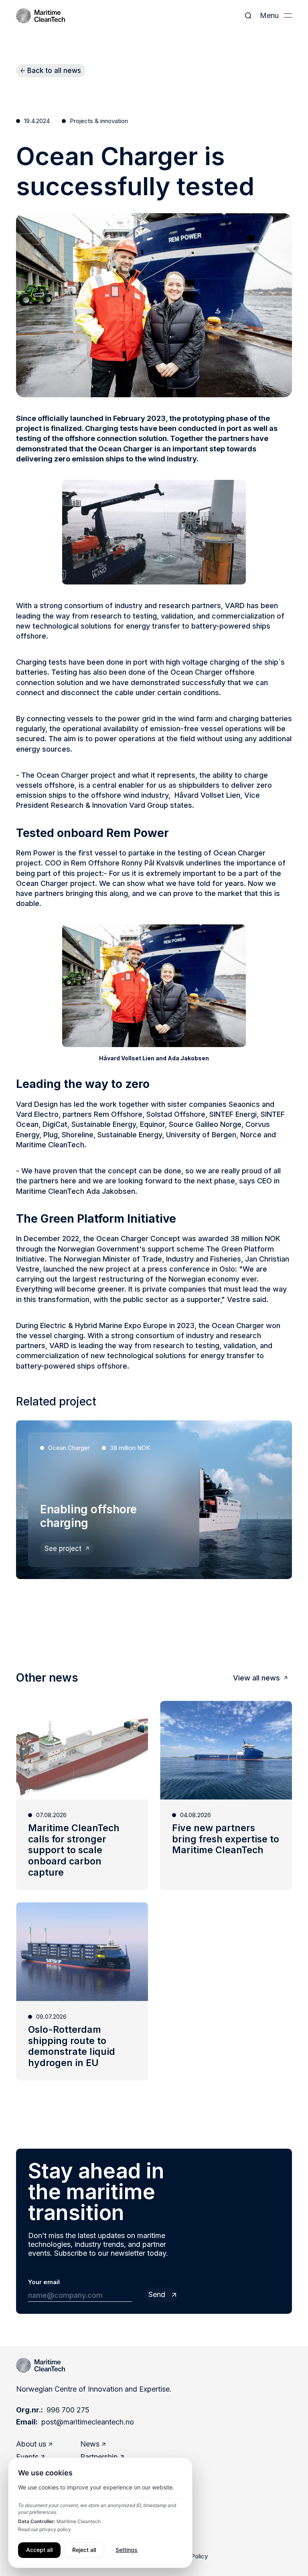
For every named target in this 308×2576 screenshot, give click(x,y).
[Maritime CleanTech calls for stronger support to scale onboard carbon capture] (82, 1796)
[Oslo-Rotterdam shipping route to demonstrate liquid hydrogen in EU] (82, 1991)
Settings (127, 2550)
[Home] (41, 16)
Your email (44, 2282)
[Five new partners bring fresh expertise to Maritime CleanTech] (226, 1796)
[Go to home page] (41, 2365)
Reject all (84, 2550)
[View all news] (260, 1678)
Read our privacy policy (45, 2529)
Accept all (39, 2550)
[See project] (67, 1549)
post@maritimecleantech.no (88, 2422)
